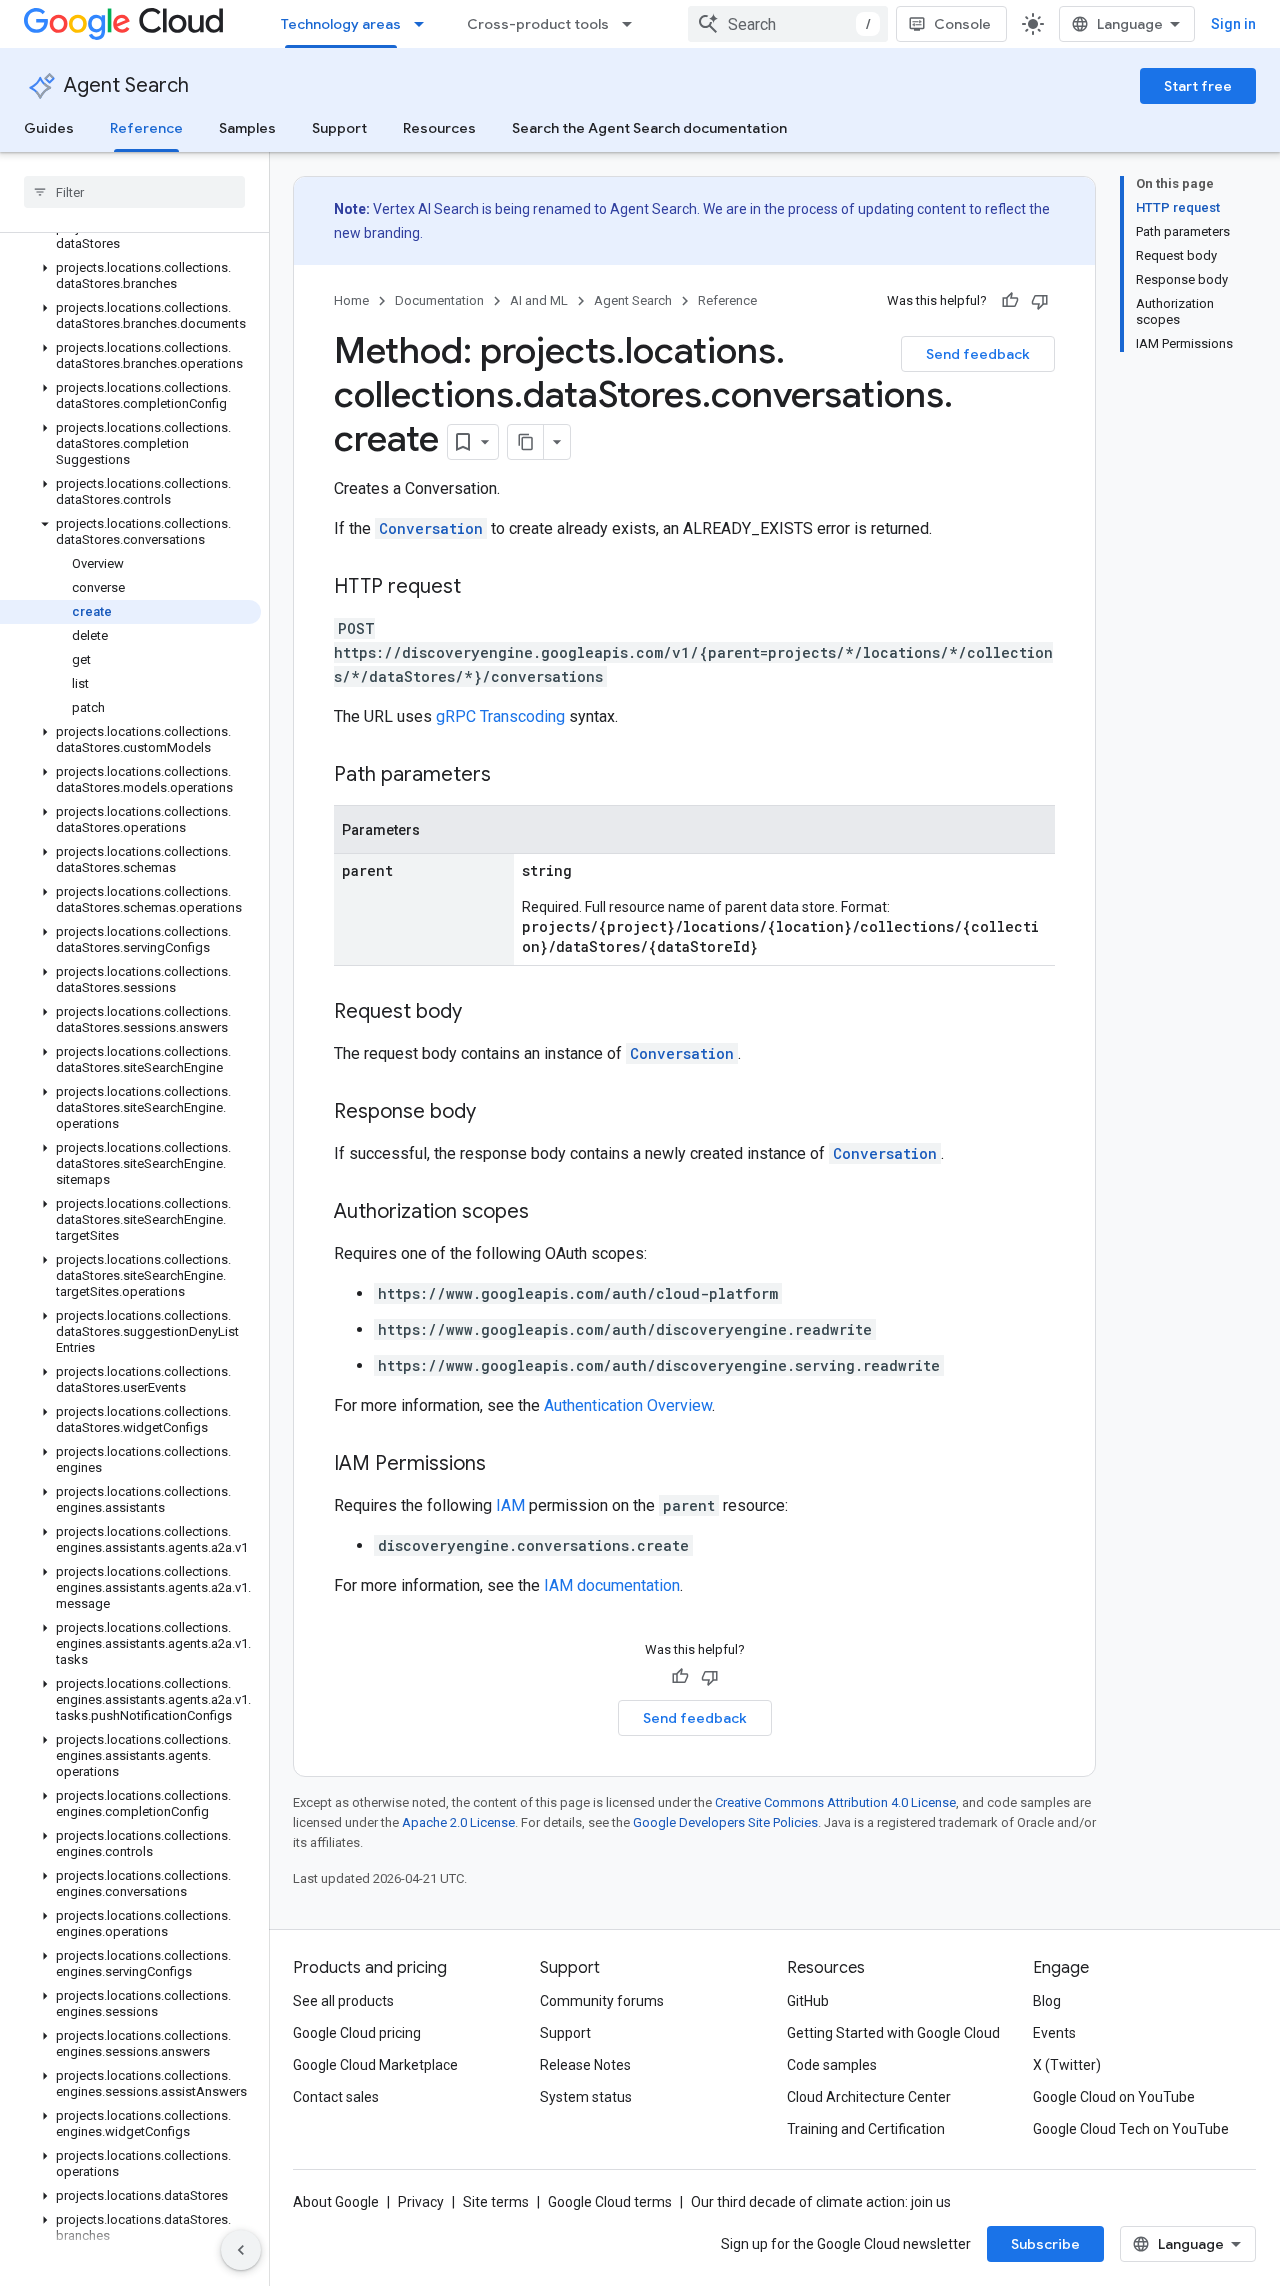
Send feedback (978, 354)
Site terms (496, 2202)
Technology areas (341, 24)
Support (339, 128)
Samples (247, 128)
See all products (343, 2001)
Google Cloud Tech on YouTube (1131, 2129)
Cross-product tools (538, 24)
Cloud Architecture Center (869, 2097)
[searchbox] (134, 192)
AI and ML (539, 300)
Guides (49, 128)
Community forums (602, 2001)
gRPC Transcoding (500, 716)
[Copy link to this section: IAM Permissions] (506, 1465)
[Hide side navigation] (241, 2250)
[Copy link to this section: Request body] (482, 1013)
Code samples (832, 2065)
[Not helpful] (1040, 301)
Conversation (431, 528)
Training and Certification (866, 2129)
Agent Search (126, 85)
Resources (439, 128)
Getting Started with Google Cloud (893, 2033)
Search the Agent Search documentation (649, 128)
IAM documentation (612, 1585)
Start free (1198, 86)
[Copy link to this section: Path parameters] (511, 776)
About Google (336, 2202)
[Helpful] (1010, 301)
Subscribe (1045, 2244)
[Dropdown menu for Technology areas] (425, 24)
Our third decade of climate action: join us (821, 2202)
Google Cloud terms (610, 2202)
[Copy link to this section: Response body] (496, 1113)
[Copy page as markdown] (526, 442)
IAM (510, 1505)
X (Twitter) (1067, 2065)
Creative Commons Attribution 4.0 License (835, 1802)
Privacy (421, 2202)
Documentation (439, 300)
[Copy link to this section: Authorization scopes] (549, 1213)
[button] (130, 236)
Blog (1047, 2001)
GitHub (808, 2001)
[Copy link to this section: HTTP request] (481, 588)
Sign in (1233, 24)
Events (1054, 2033)
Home (351, 300)
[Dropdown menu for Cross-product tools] (633, 24)
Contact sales (336, 2097)
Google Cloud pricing (357, 2033)
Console (962, 24)
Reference (146, 128)
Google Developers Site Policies (725, 1822)
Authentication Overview (628, 1405)
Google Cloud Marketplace (375, 2065)
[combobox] (788, 24)
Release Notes (585, 2065)
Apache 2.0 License (458, 1822)
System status (586, 2097)
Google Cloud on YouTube (1114, 2097)
